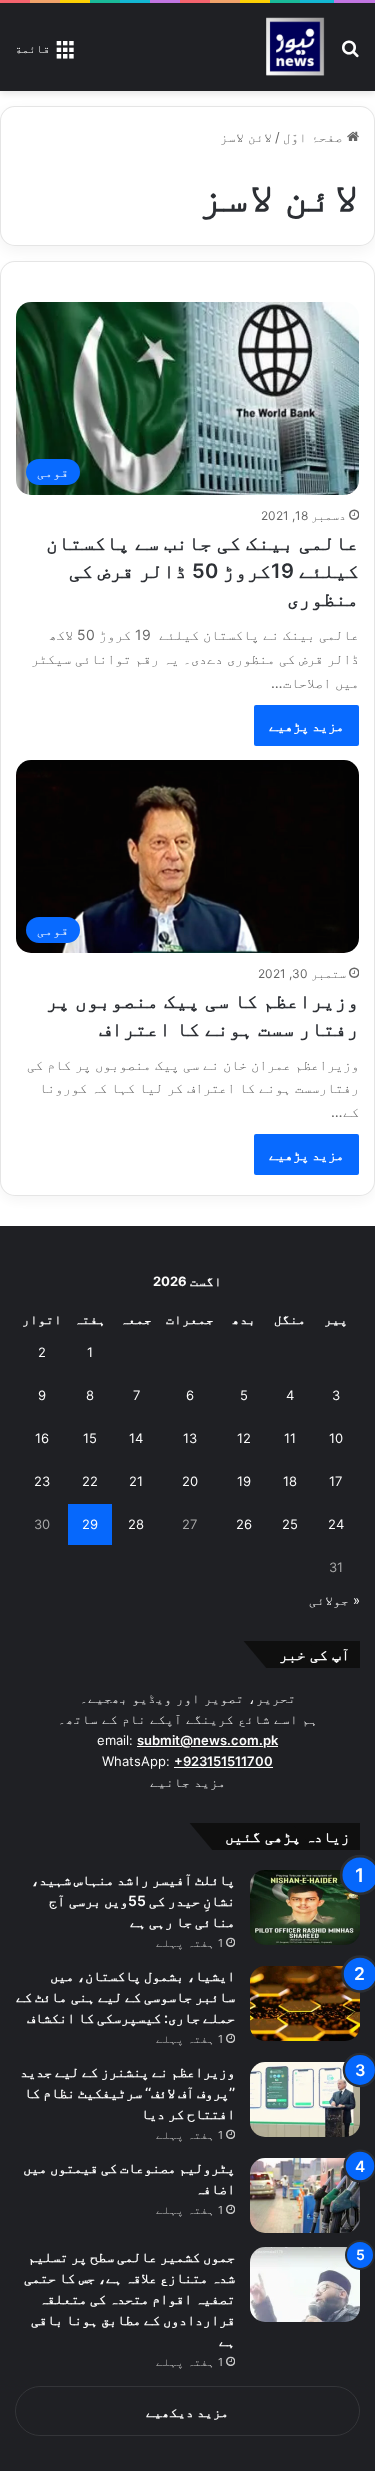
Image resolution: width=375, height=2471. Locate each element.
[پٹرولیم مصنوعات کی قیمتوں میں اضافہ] (305, 2195)
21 (136, 1481)
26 (244, 1524)
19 (244, 1481)
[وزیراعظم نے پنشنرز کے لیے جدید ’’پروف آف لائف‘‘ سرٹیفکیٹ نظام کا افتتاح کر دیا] (305, 2099)
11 (290, 1438)
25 (290, 1524)
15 (90, 1438)
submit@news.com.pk (207, 1740)
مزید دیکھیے (187, 2412)
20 (190, 1481)
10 (336, 1438)
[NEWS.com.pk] (294, 47)
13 (190, 1438)
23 (42, 1481)
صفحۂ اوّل (315, 137)
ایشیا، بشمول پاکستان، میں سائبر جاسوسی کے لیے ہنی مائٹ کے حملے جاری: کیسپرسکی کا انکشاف (125, 1996)
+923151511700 (223, 1761)
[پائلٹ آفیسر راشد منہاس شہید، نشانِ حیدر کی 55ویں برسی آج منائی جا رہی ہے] (305, 1907)
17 (335, 1481)
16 (42, 1438)
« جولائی (334, 1600)
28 (136, 1524)
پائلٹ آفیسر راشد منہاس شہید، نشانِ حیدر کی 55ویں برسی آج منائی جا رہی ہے (133, 1900)
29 (90, 1524)
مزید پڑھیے (306, 725)
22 (90, 1481)
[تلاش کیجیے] (350, 54)
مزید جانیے (188, 1782)
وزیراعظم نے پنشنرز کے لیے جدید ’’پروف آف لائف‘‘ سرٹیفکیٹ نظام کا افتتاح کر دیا (128, 2092)
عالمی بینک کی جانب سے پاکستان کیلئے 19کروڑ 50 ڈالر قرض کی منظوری (202, 571)
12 (244, 1438)
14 (136, 1438)
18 (290, 1481)
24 (336, 1524)
